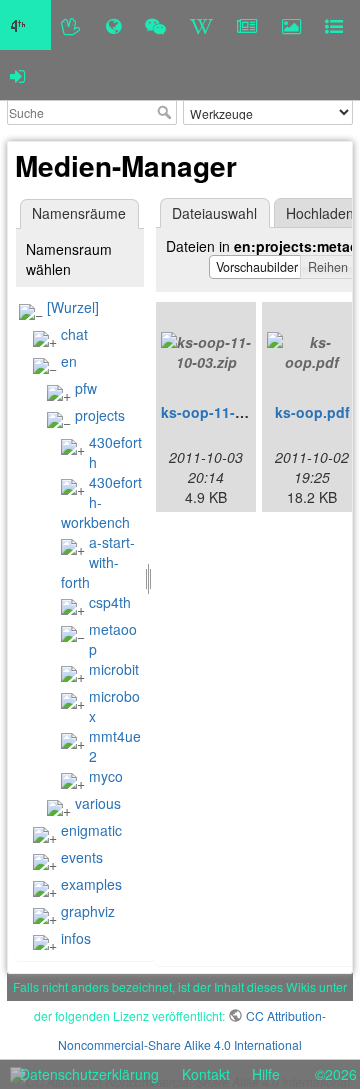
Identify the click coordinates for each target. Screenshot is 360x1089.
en (69, 361)
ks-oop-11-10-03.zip (228, 412)
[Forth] (71, 25)
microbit (114, 669)
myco (106, 776)
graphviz (88, 911)
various (98, 803)
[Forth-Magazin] (247, 25)
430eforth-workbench (101, 502)
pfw (86, 388)
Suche (166, 112)
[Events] (155, 25)
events (82, 857)
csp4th (110, 602)
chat (74, 334)
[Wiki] (201, 25)
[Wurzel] (73, 307)
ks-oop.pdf (312, 412)
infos (76, 938)
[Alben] (291, 25)
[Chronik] (113, 25)
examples (91, 884)
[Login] (17, 75)
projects (100, 415)
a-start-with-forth (98, 562)
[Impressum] (334, 25)
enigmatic (91, 830)
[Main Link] (25, 25)
